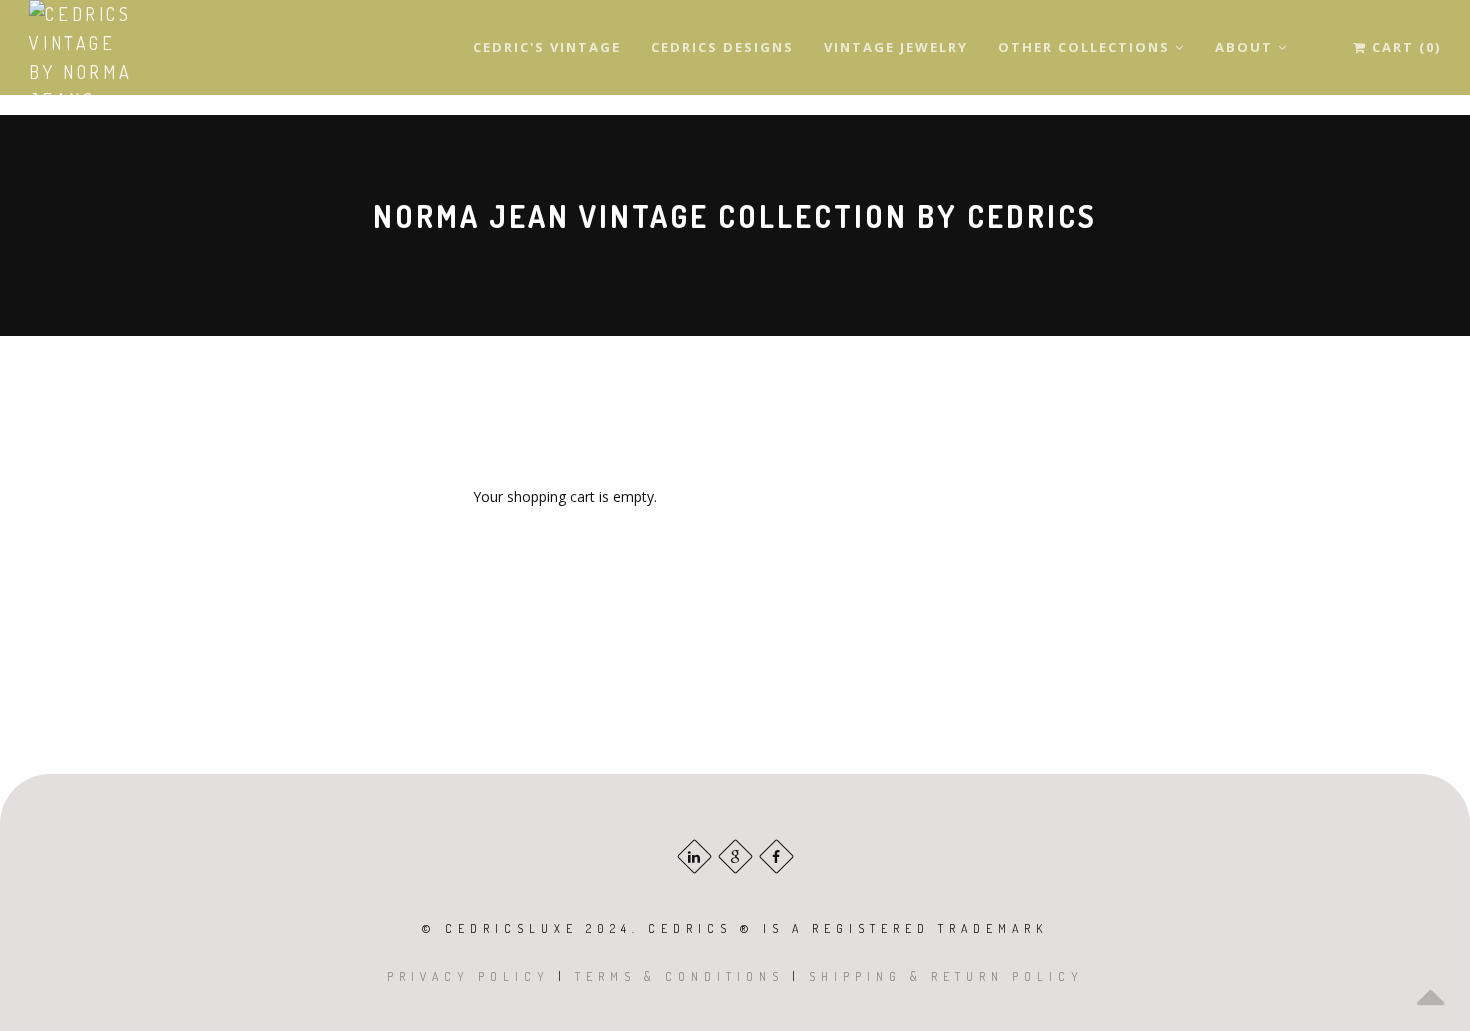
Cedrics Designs (722, 47)
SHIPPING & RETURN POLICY (946, 976)
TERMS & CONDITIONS (679, 976)
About (1246, 47)
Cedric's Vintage (547, 47)
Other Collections (1086, 47)
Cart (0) (1404, 47)
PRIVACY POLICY (468, 976)
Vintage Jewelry (896, 47)
